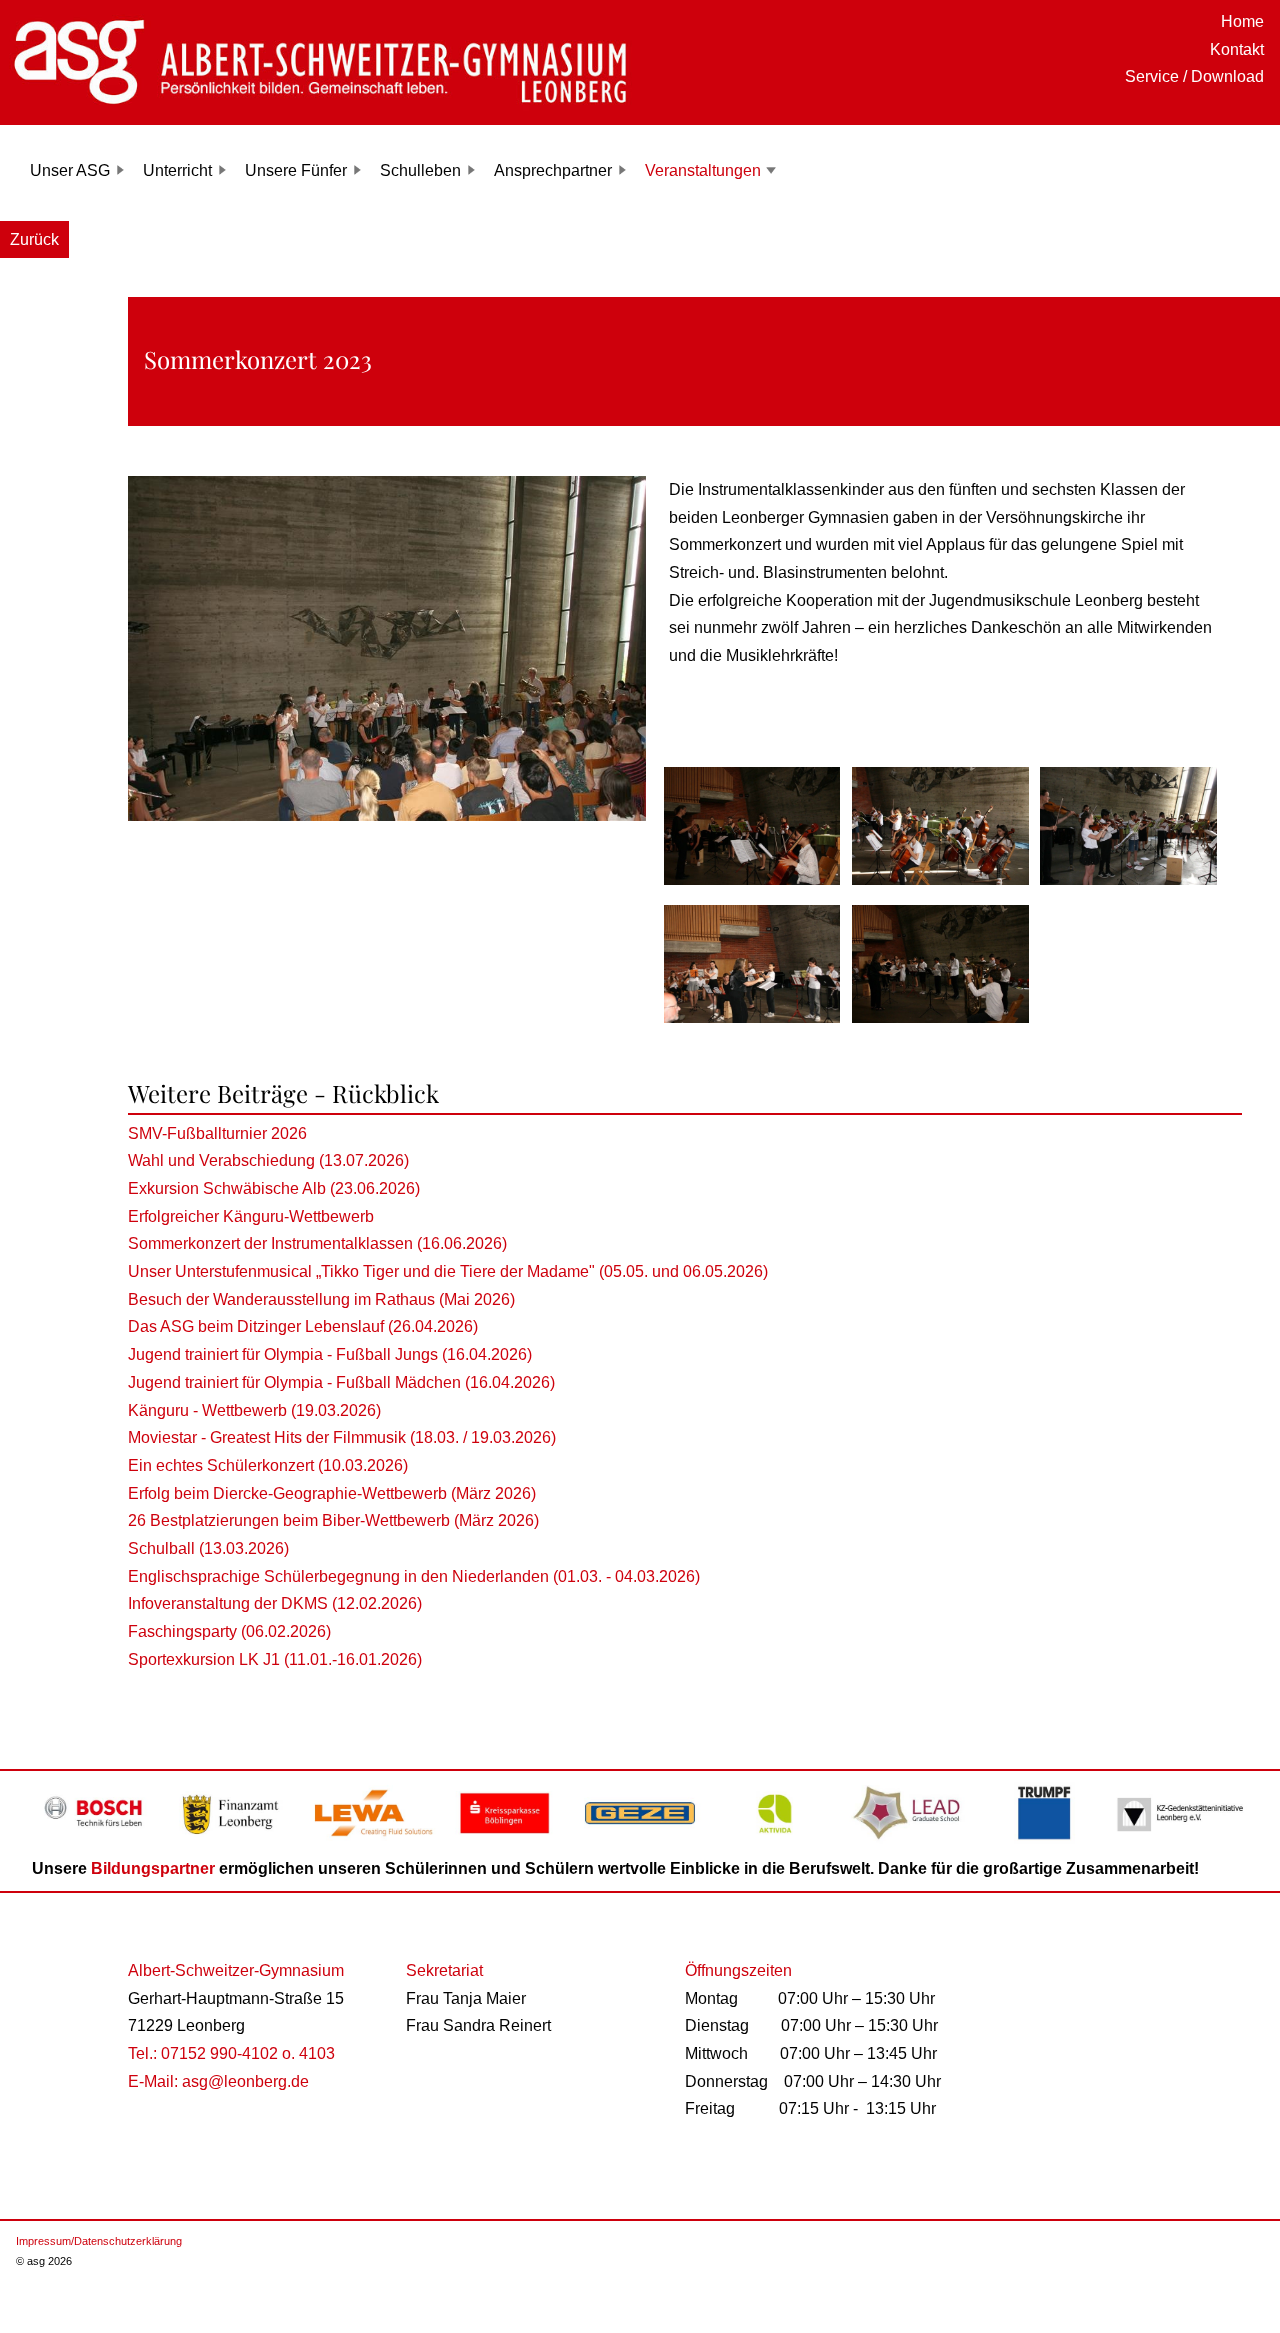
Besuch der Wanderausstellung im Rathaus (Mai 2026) (321, 1299)
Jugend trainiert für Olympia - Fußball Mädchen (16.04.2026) (341, 1382)
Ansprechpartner (553, 170)
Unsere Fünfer (296, 170)
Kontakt (1237, 49)
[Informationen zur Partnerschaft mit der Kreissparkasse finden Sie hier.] (504, 1841)
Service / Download (1194, 76)
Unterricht (177, 170)
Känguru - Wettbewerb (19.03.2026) (254, 1410)
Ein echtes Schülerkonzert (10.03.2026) (268, 1465)
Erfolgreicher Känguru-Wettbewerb (251, 1216)
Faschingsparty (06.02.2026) (229, 1631)
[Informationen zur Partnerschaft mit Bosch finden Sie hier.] (99, 1841)
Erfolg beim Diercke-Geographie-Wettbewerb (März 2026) (332, 1493)
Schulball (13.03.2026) (208, 1548)
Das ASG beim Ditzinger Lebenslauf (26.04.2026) (303, 1326)
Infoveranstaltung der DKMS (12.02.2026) (275, 1603)
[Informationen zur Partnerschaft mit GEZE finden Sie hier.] (639, 1841)
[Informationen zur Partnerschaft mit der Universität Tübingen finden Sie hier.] (910, 1841)
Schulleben (420, 170)
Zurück (34, 239)
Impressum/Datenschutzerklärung (99, 2241)
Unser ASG (70, 170)
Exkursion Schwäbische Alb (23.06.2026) (274, 1188)
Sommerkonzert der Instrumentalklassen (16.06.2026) (317, 1243)
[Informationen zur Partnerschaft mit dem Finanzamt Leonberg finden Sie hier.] (234, 1841)
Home (1242, 21)
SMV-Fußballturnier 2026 (217, 1133)
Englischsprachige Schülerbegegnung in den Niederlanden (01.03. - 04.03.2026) (414, 1576)
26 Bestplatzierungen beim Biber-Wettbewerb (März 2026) (333, 1520)
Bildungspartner (153, 1868)
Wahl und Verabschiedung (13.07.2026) (268, 1160)
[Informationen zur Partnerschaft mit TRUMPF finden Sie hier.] (1045, 1841)
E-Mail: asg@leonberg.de (218, 2081)
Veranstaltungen (703, 170)
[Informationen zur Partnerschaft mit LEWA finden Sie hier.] (369, 1841)
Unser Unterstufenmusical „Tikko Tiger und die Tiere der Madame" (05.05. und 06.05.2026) (448, 1271)
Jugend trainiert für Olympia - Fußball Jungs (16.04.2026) (330, 1354)
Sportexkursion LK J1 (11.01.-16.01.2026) (275, 1659)
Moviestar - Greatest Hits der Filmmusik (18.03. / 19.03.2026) (342, 1437)
